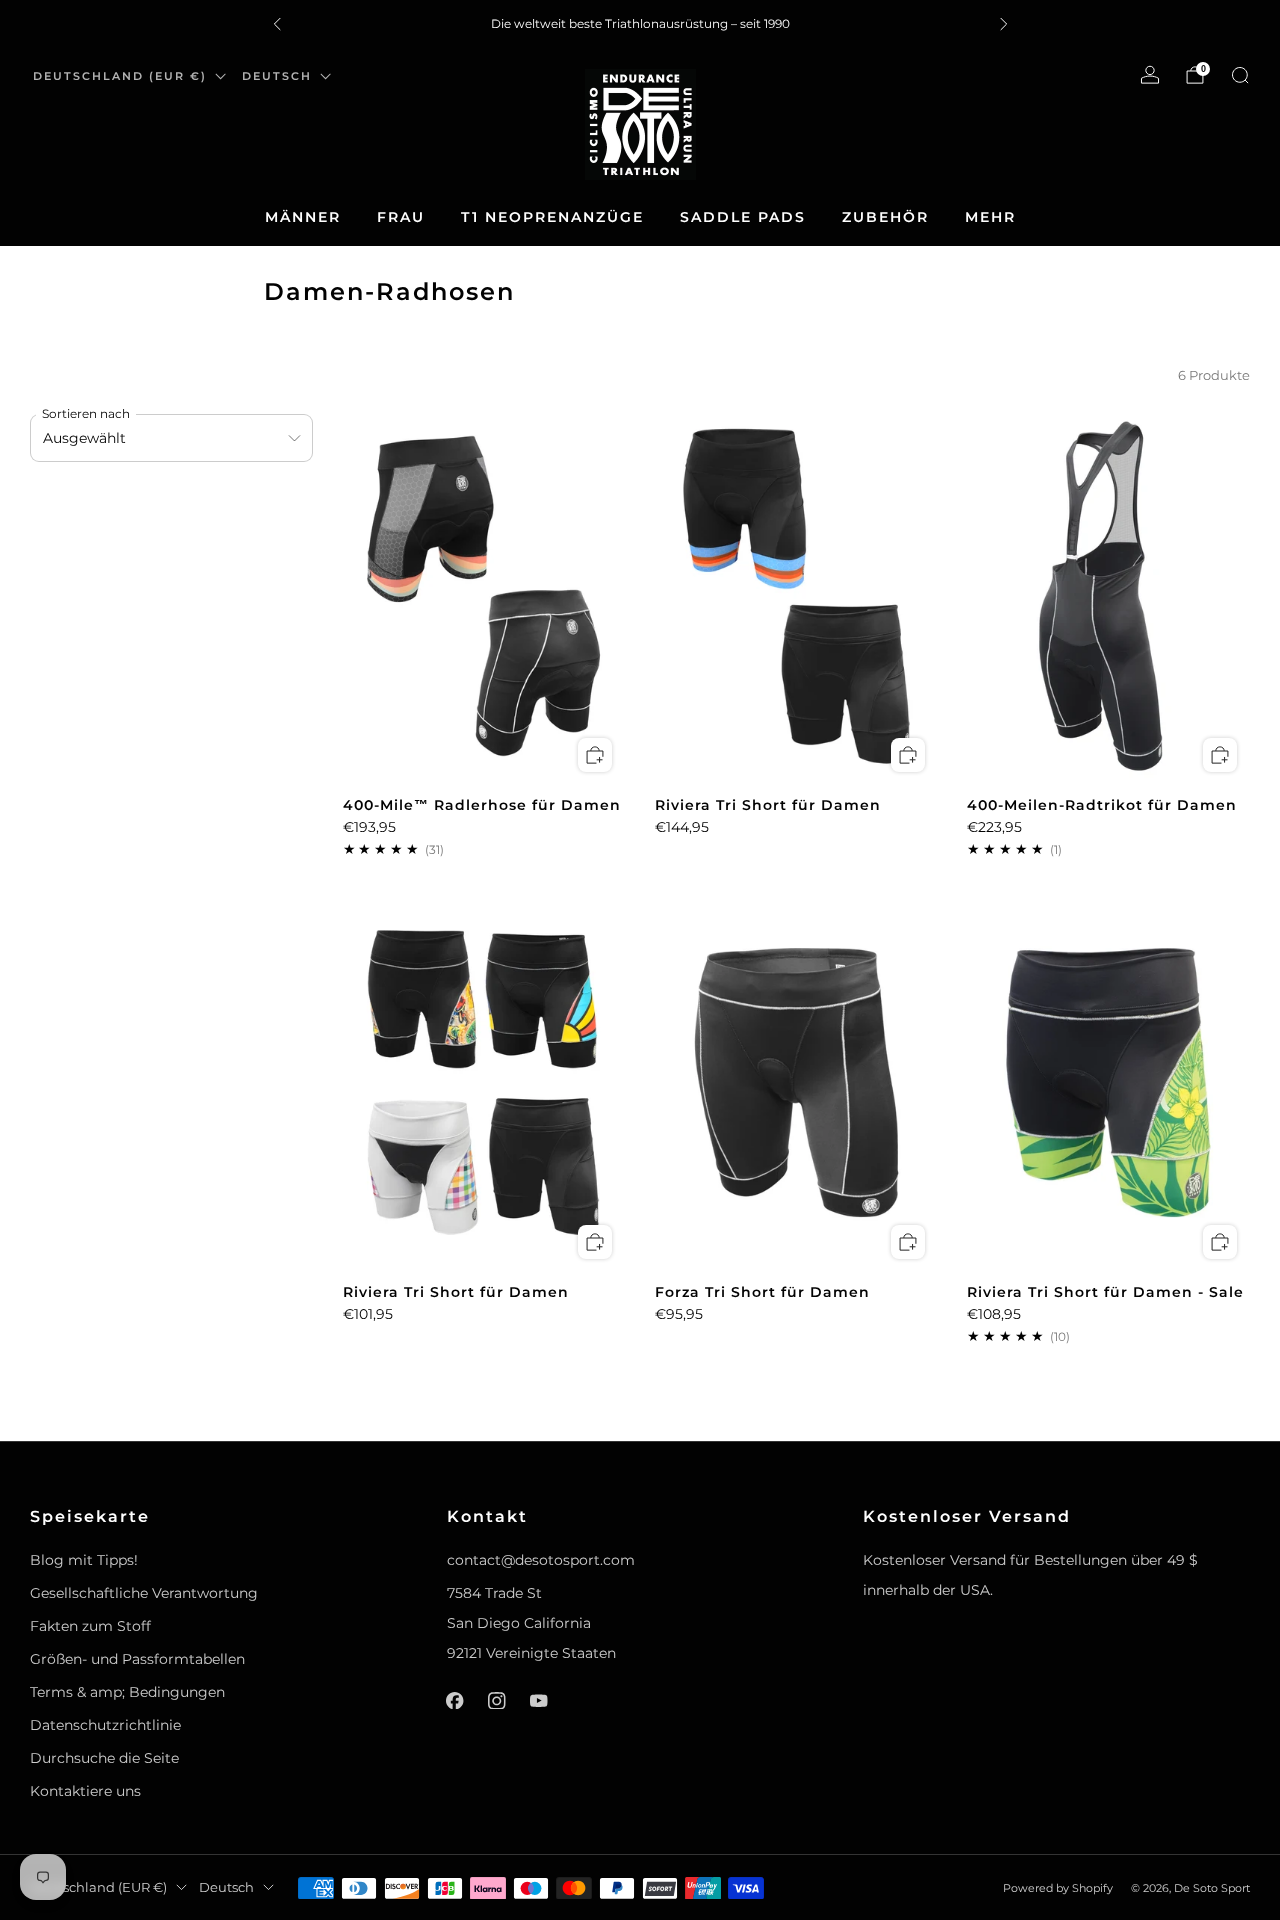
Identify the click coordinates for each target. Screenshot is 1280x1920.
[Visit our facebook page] (455, 1701)
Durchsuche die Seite (104, 1758)
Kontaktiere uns (85, 1791)
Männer (303, 217)
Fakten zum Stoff (90, 1626)
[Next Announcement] (1004, 24)
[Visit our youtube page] (539, 1701)
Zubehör (885, 217)
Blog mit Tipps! (84, 1560)
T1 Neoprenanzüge (552, 217)
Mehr (990, 217)
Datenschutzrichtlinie (105, 1725)
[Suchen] (1240, 75)
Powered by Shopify (1058, 1888)
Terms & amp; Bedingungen (127, 1692)
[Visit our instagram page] (497, 1701)
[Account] (1150, 75)
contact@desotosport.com (541, 1560)
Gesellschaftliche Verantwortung (144, 1593)
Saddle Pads (743, 217)
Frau (401, 217)
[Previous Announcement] (277, 24)
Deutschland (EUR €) (120, 76)
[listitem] (640, 24)
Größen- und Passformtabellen (137, 1659)
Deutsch (277, 76)
